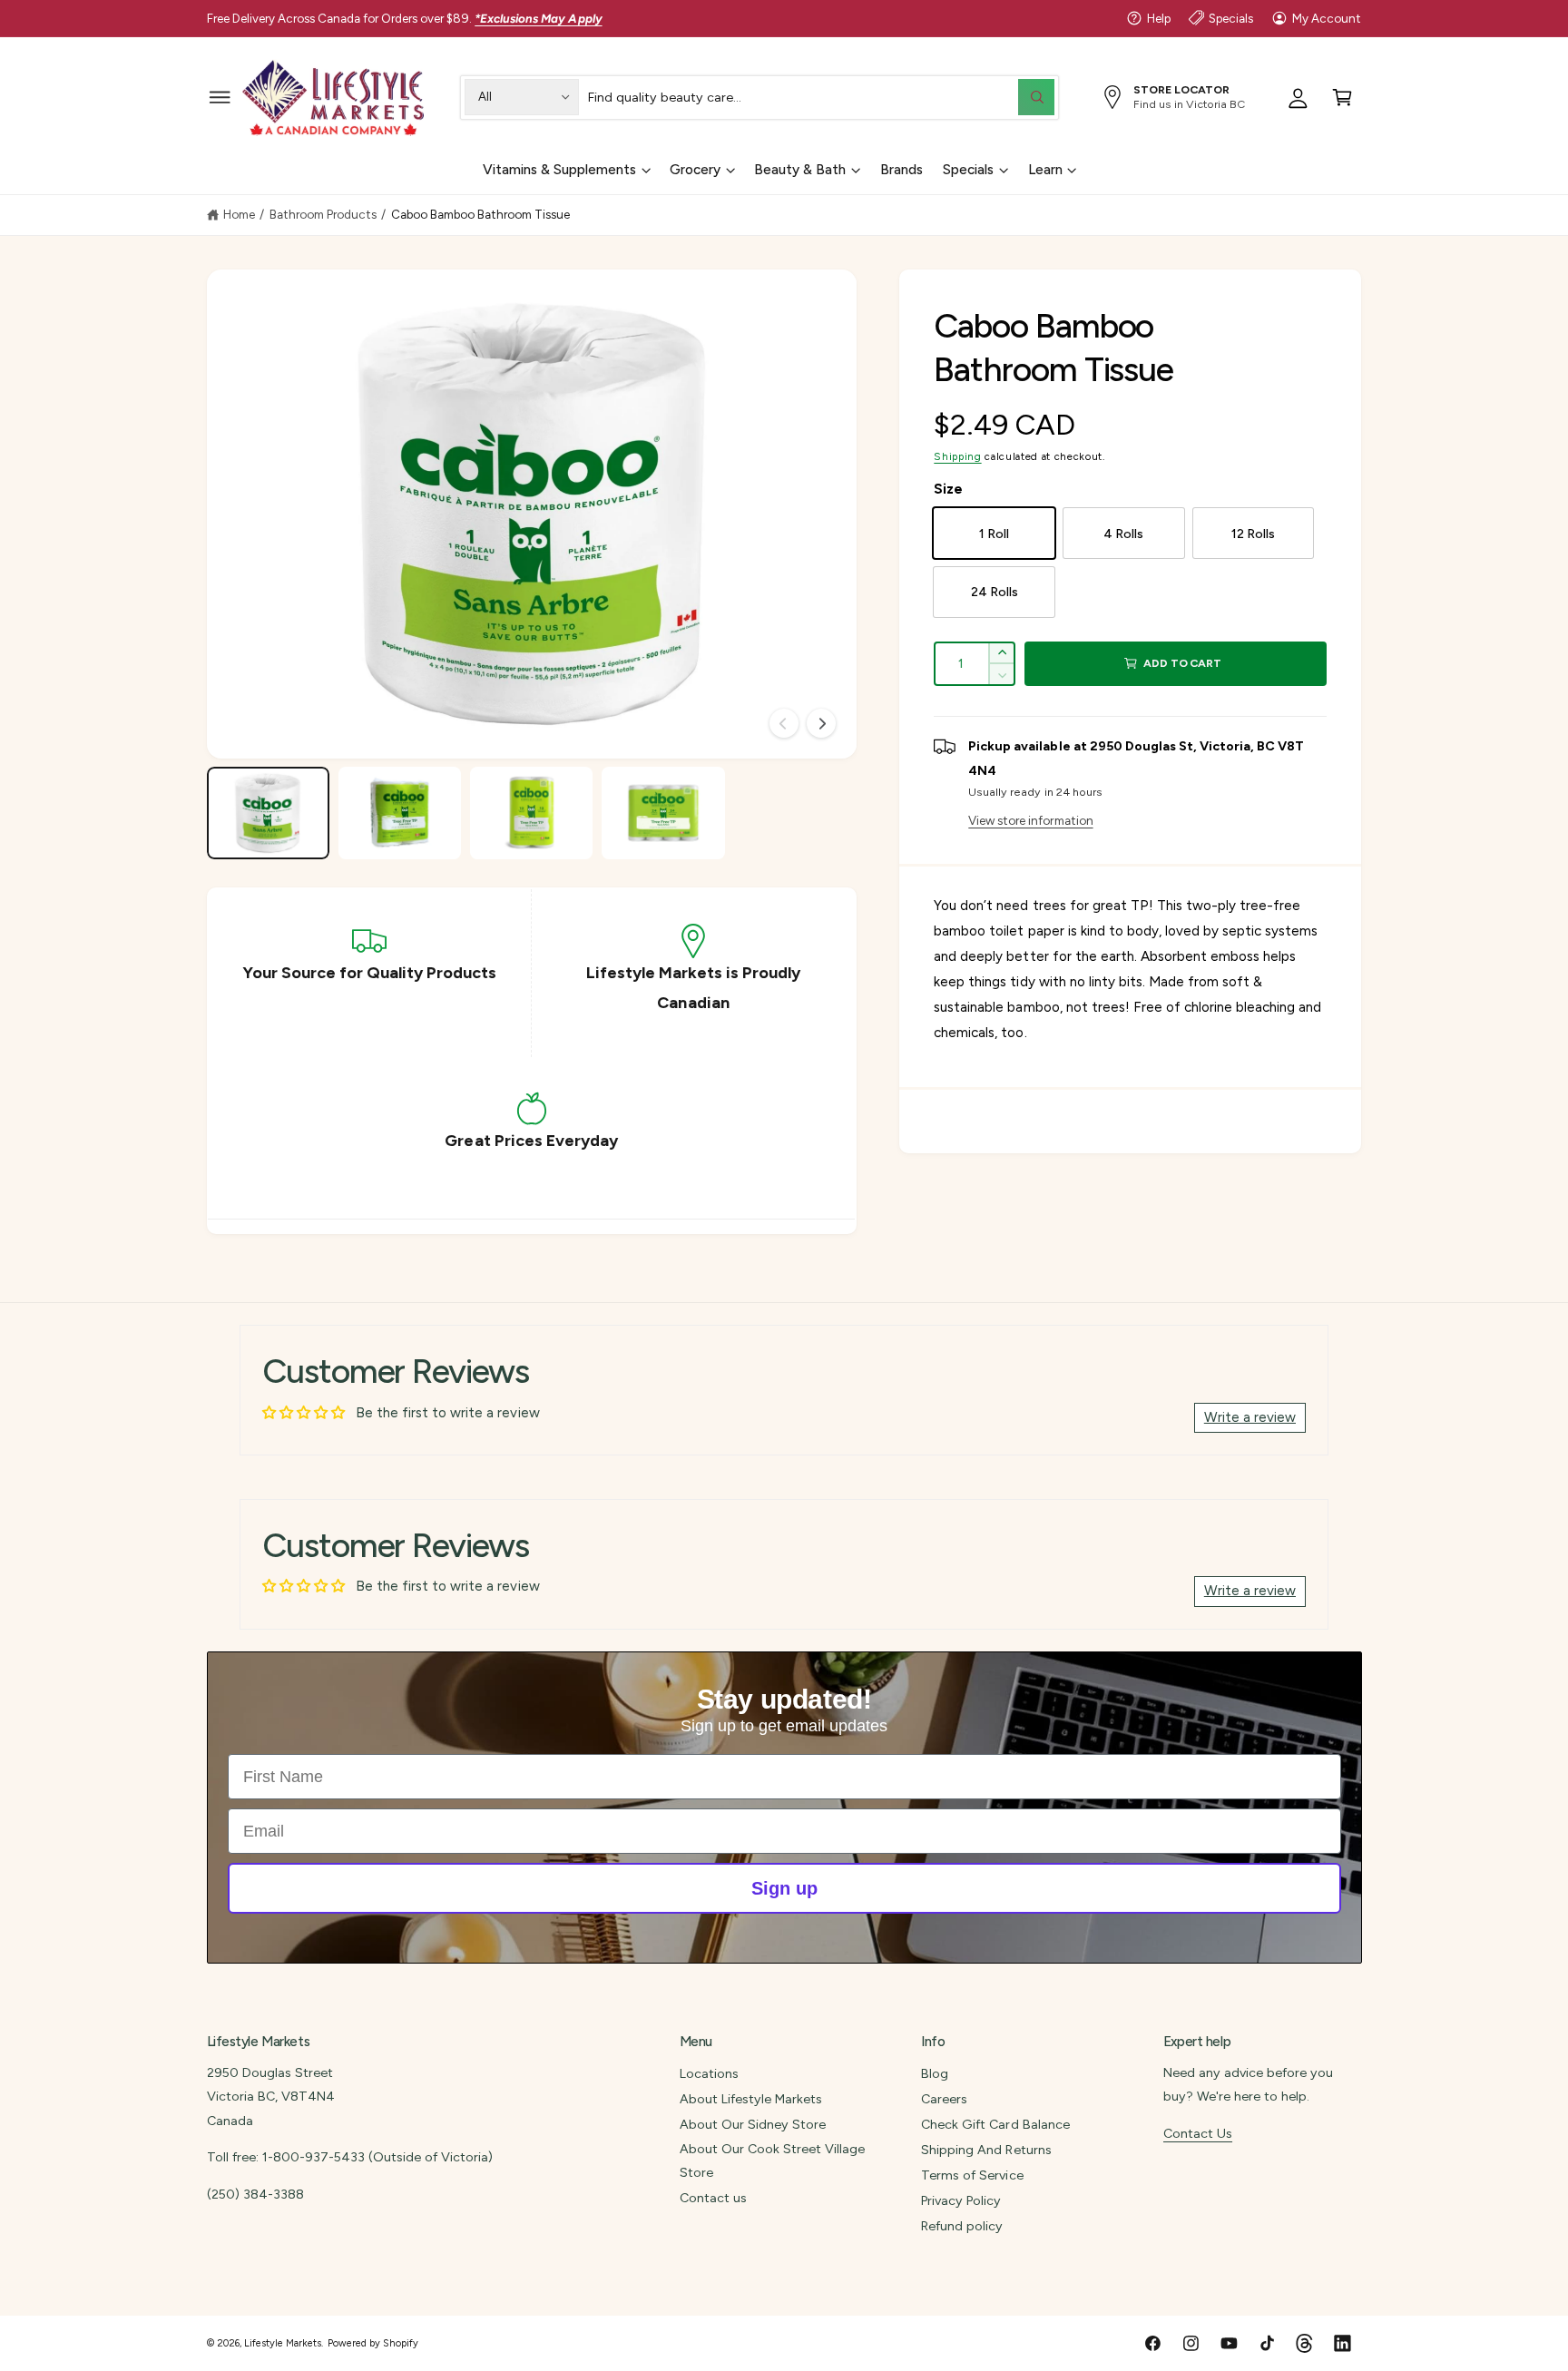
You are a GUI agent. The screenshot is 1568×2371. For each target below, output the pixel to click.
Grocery (695, 170)
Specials (1231, 18)
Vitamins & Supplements (559, 170)
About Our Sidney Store (753, 2124)
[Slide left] (784, 723)
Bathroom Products (323, 214)
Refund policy (962, 2226)
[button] (220, 97)
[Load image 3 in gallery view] (532, 813)
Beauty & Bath (800, 170)
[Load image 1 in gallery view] (269, 813)
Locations (709, 2073)
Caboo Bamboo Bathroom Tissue (480, 214)
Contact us (713, 2198)
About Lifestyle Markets (751, 2099)
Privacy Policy (961, 2200)
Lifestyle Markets (283, 2343)
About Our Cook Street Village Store (772, 2160)
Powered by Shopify (373, 2343)
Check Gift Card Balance (995, 2124)
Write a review (1250, 1417)
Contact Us (1198, 2133)
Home (239, 214)
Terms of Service (972, 2175)
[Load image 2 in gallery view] (400, 813)
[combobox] (821, 97)
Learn (1045, 170)
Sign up (784, 1888)
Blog (935, 2073)
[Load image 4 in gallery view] (663, 813)
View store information (1030, 820)
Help (1159, 18)
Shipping (957, 456)
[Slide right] (821, 723)
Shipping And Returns (986, 2150)
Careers (944, 2099)
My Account (1327, 18)
